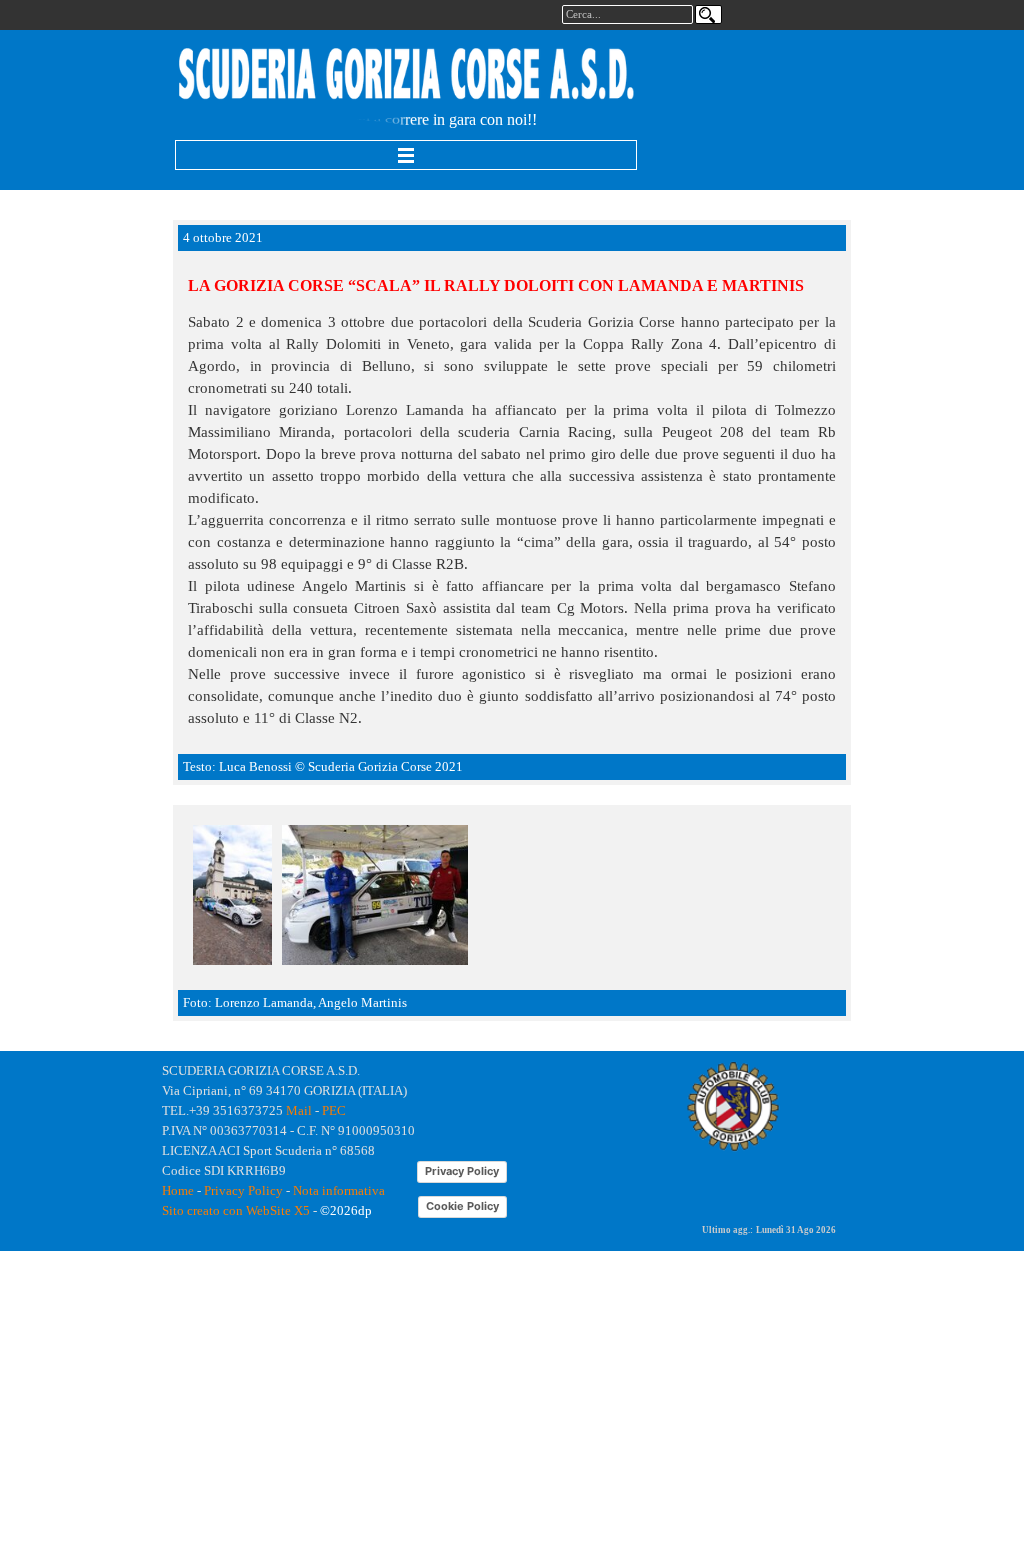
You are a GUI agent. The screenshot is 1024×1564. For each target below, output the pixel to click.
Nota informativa (339, 1190)
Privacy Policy (243, 1190)
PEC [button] (334, 1110)
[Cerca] (708, 14)
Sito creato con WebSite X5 (236, 1210)
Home (178, 1190)
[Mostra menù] (406, 155)
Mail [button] (299, 1110)
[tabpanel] (407, 75)
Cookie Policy (462, 1206)
